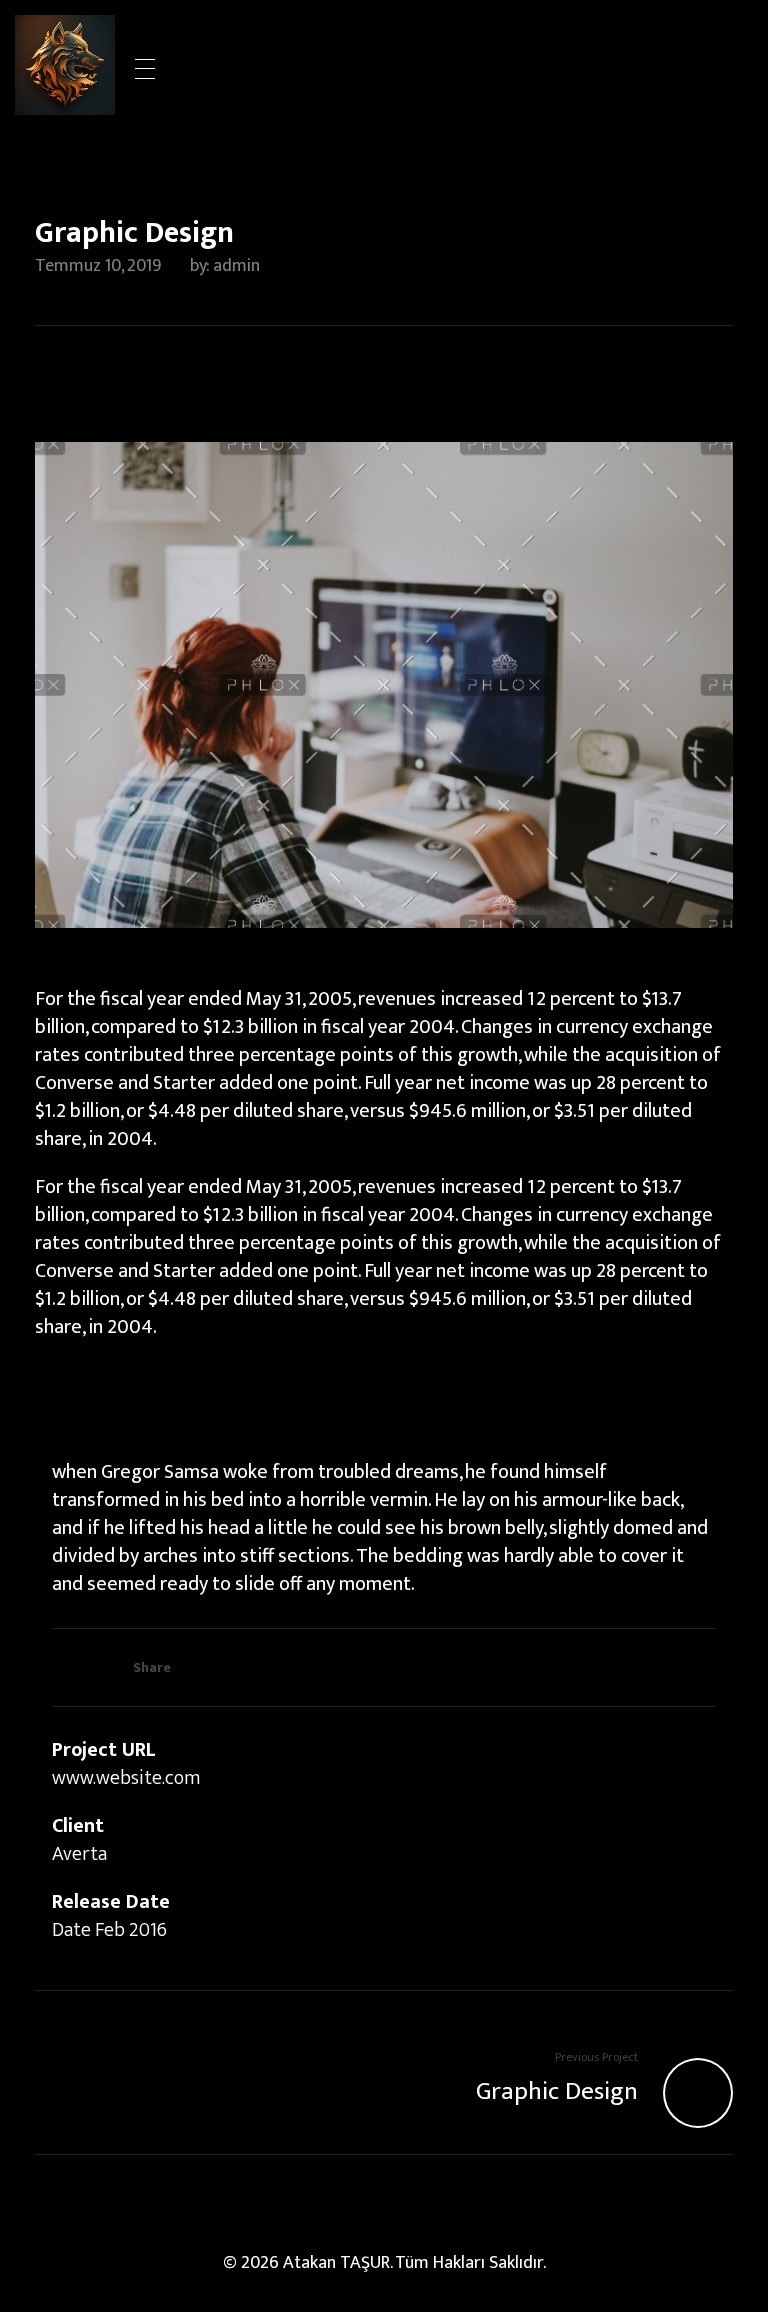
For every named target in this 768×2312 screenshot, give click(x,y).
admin (236, 266)
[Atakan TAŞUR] (65, 65)
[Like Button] (66, 1665)
